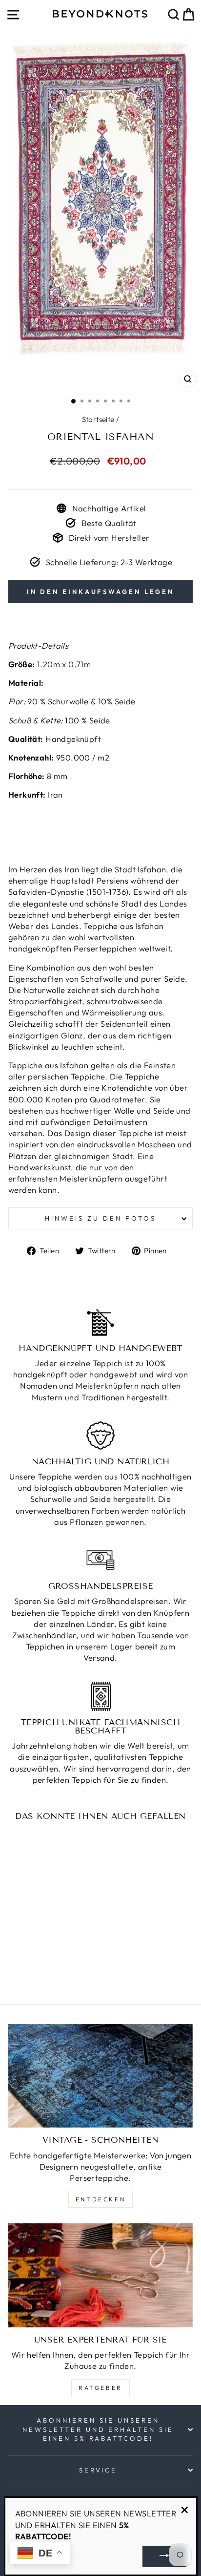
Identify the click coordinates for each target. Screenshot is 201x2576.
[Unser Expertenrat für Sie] (100, 2275)
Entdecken (100, 2199)
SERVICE (98, 2470)
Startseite (98, 419)
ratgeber (100, 2388)
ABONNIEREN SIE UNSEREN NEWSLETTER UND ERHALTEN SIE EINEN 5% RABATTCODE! (98, 2429)
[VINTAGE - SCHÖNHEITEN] (100, 2076)
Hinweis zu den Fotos (100, 1218)
